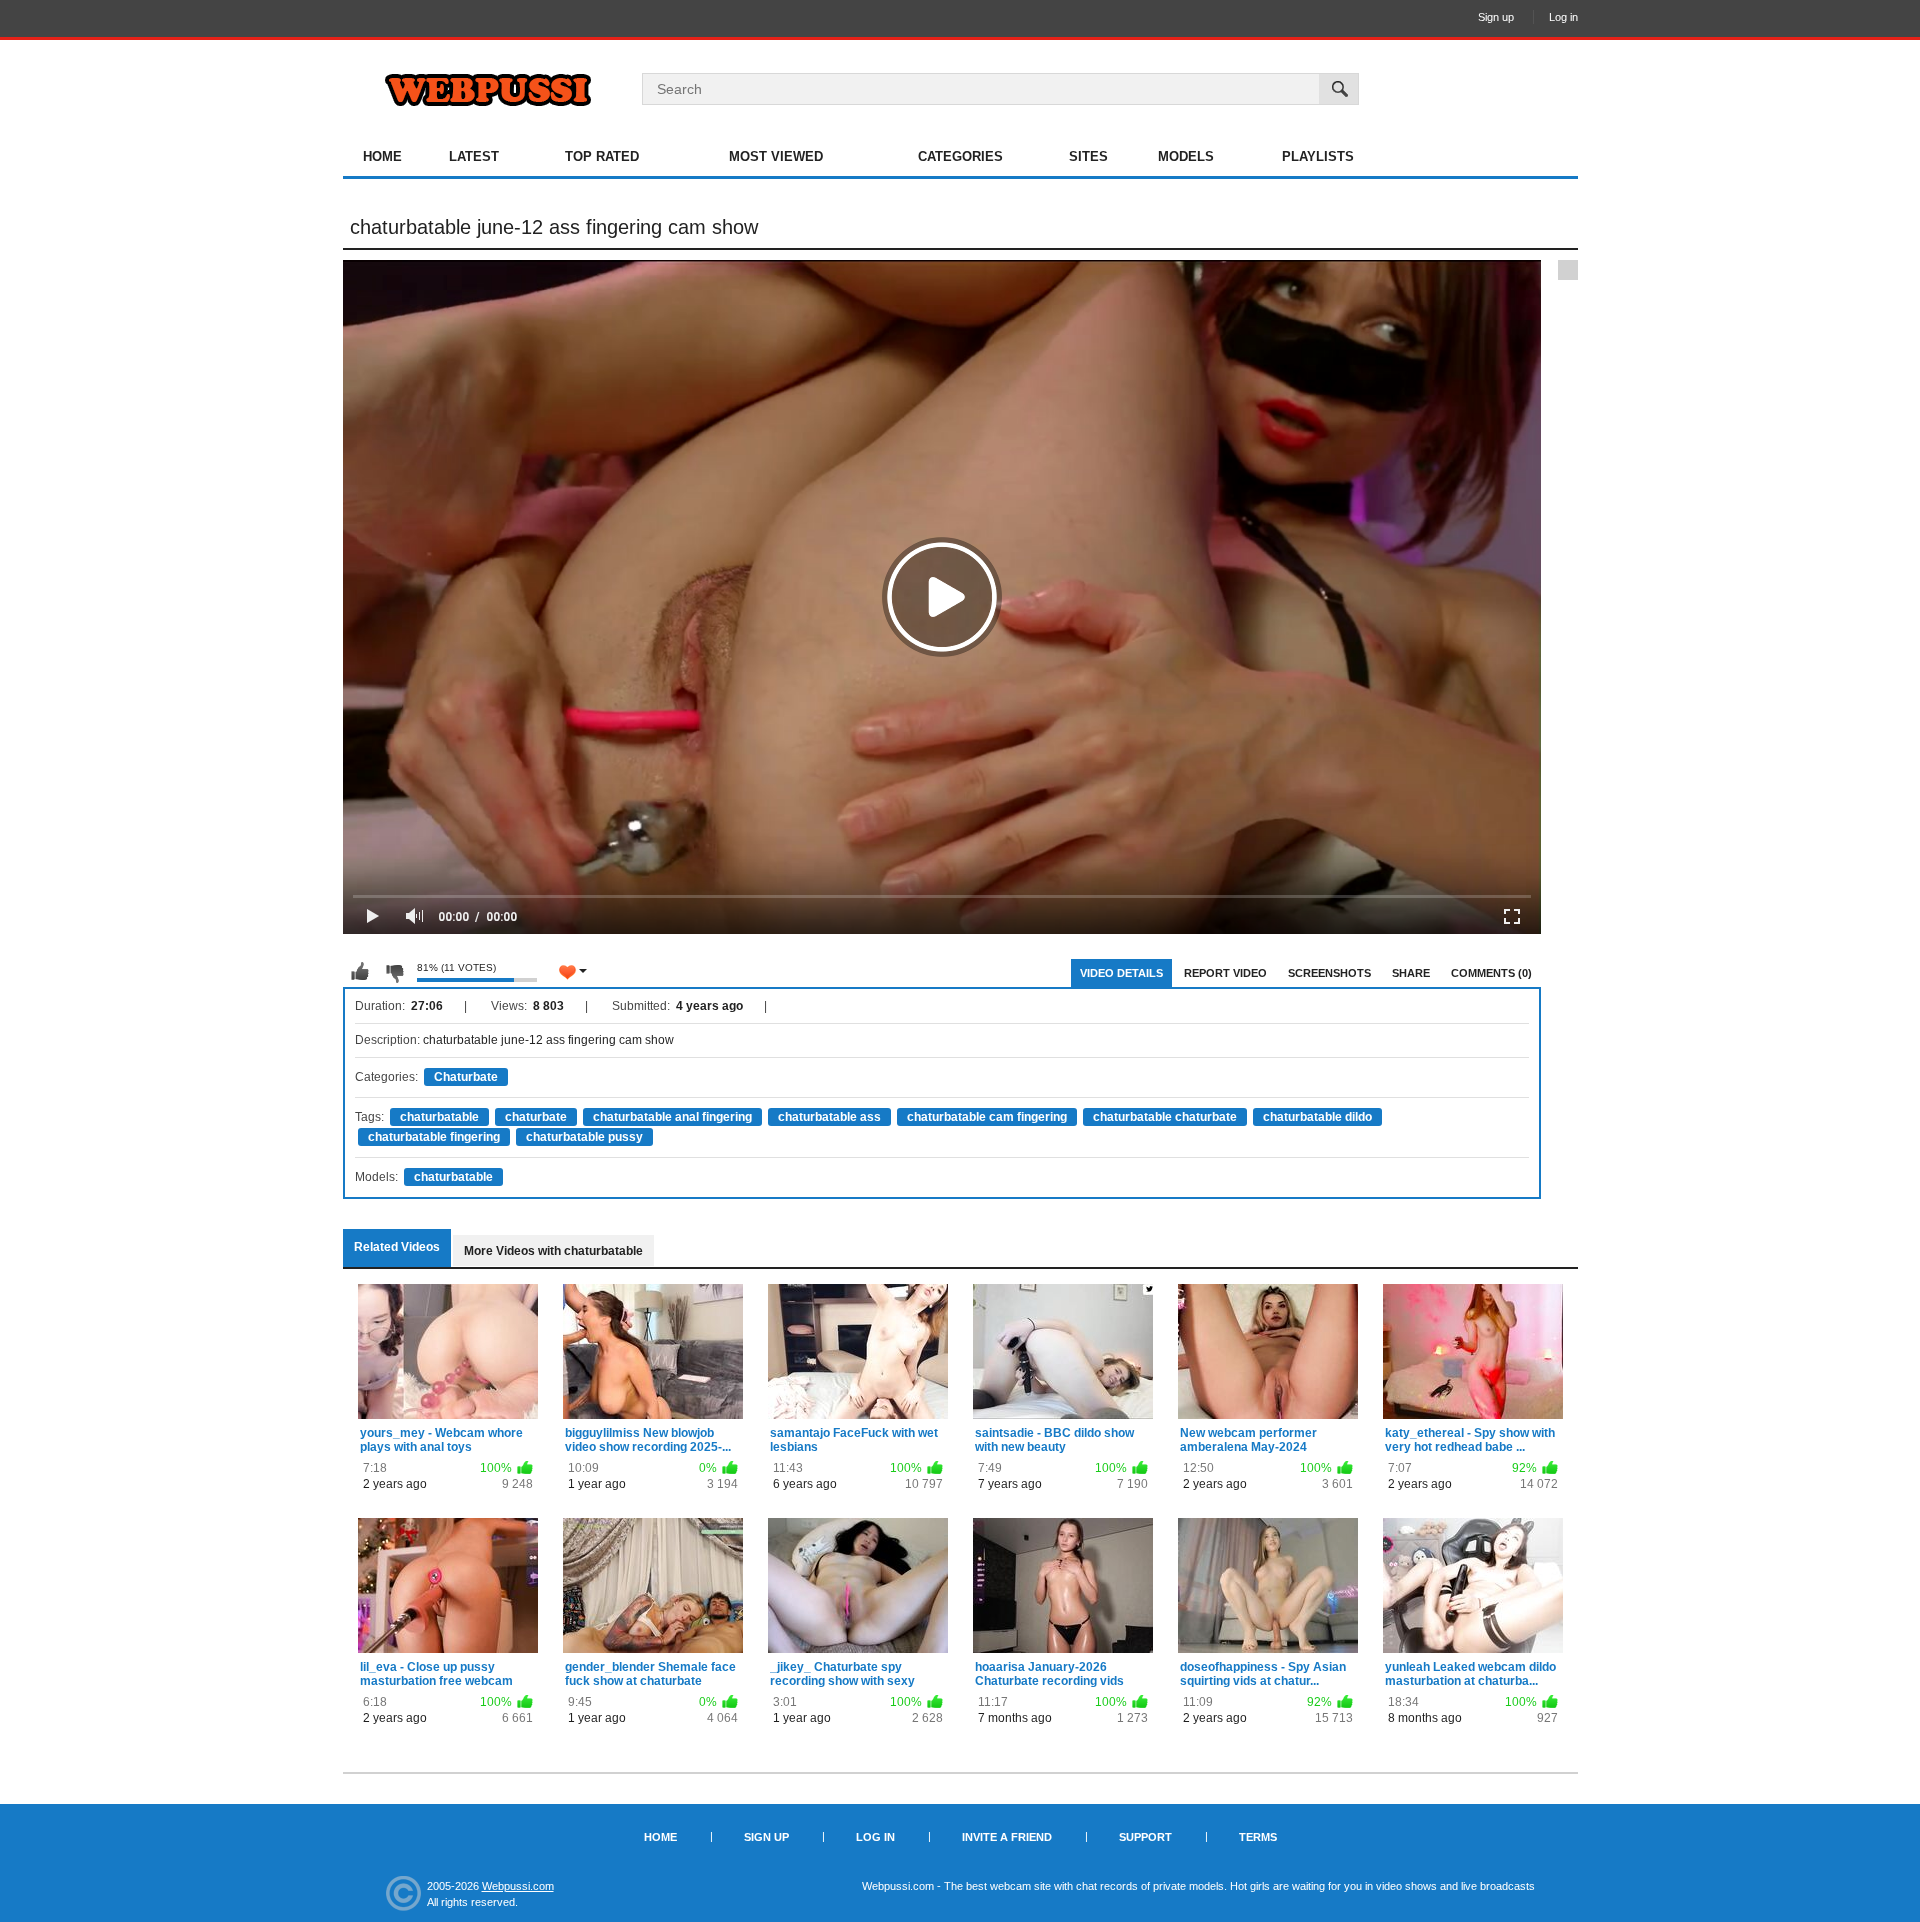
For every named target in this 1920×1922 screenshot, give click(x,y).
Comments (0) (1491, 973)
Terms (1258, 1837)
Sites (1088, 156)
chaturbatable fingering (434, 1137)
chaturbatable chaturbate (1165, 1117)
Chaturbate (466, 1077)
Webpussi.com (518, 1886)
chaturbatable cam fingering (987, 1117)
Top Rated (602, 156)
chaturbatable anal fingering (672, 1117)
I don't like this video (394, 972)
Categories (960, 156)
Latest (474, 156)
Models (1186, 156)
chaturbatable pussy (584, 1137)
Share (1411, 973)
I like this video (360, 972)
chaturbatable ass (829, 1117)
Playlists (1318, 156)
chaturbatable (439, 1117)
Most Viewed (776, 156)
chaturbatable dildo (1317, 1117)
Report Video (1225, 973)
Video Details (1121, 973)
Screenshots (1329, 973)
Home (382, 156)
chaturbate (536, 1117)
